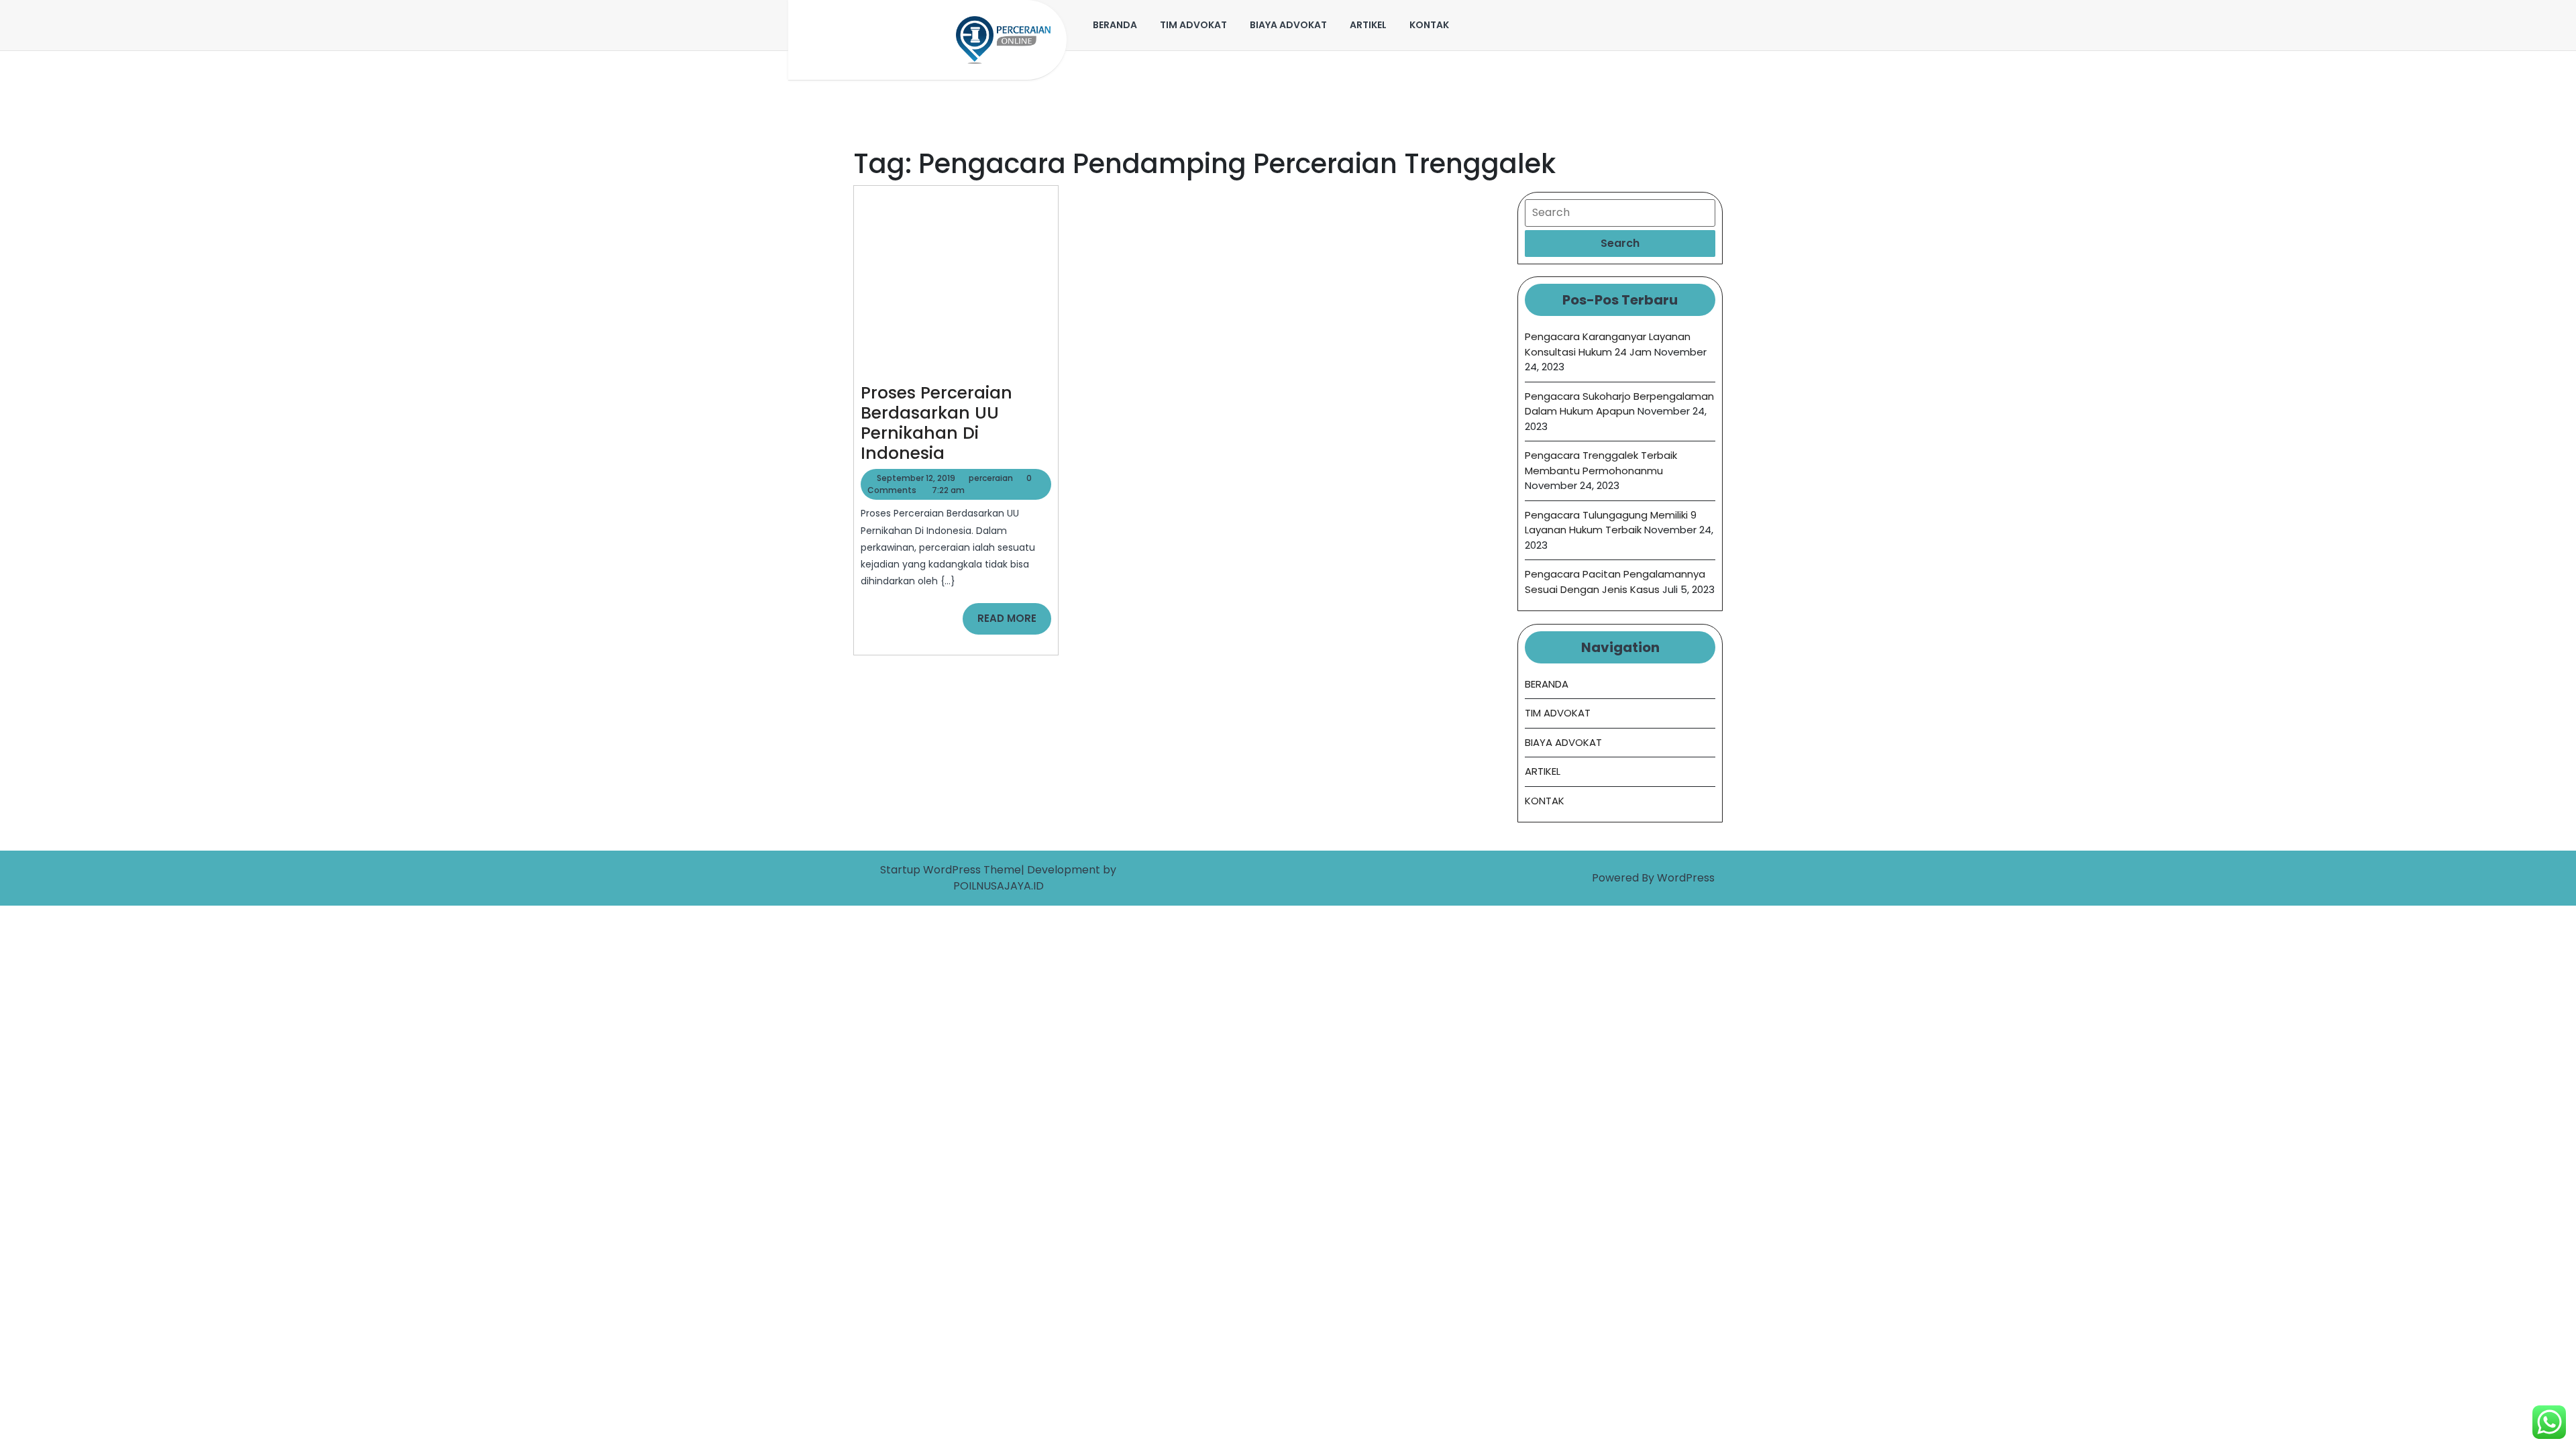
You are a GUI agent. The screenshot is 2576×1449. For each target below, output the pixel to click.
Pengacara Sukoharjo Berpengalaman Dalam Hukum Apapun (1619, 404)
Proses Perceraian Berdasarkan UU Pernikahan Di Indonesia (936, 423)
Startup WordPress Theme (951, 870)
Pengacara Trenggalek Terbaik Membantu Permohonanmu (1601, 463)
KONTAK (1429, 25)
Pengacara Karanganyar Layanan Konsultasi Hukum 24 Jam (1608, 344)
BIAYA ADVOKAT (1288, 25)
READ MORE (1014, 623)
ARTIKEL (1368, 25)
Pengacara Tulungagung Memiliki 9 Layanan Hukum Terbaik (1611, 523)
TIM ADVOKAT (1193, 25)
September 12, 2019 (916, 478)
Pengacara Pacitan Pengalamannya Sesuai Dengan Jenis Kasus (1615, 582)
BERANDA (1115, 25)
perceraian (991, 478)
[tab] (1620, 244)
